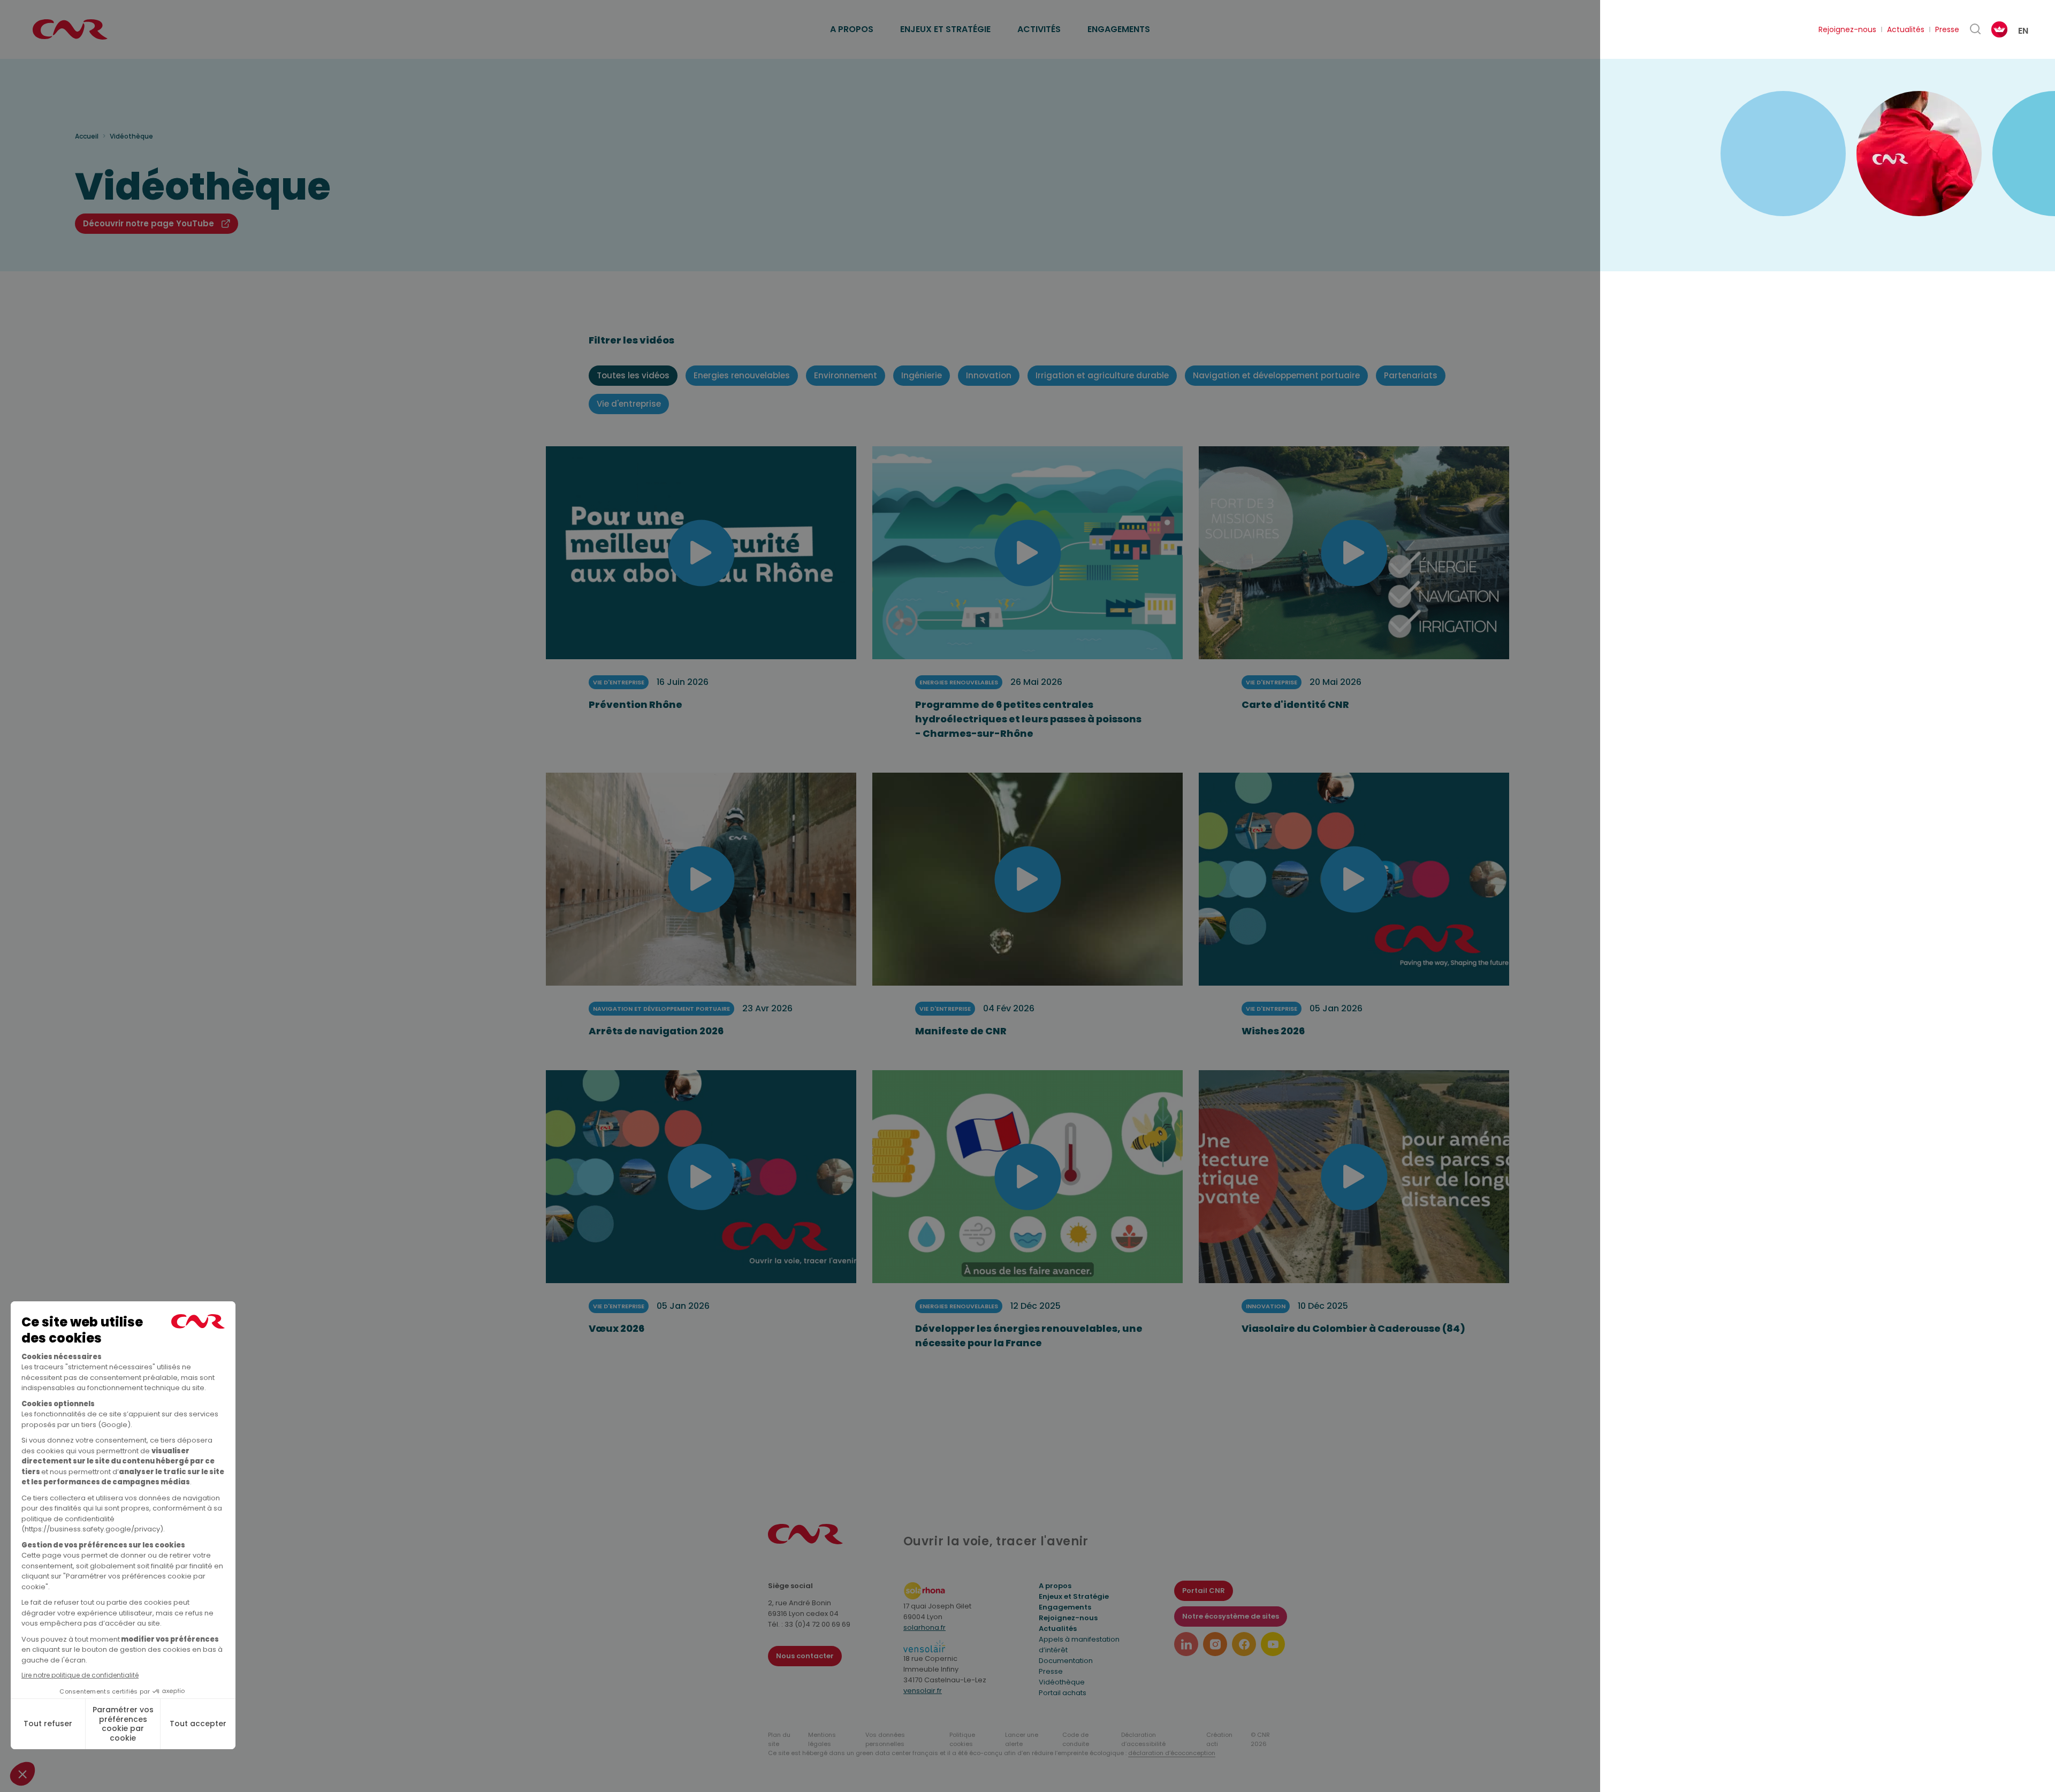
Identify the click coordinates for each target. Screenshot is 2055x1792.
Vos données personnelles (885, 1739)
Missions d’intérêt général (886, 17)
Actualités (1906, 29)
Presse (1947, 29)
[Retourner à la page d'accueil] (70, 29)
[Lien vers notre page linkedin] (1186, 1644)
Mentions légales (822, 1739)
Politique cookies (962, 1739)
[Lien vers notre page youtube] (1273, 1644)
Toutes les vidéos (633, 375)
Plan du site (779, 1739)
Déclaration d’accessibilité (1143, 1739)
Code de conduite (1076, 1739)
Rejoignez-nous (1847, 29)
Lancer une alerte (1022, 1739)
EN (2023, 31)
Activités (1039, 29)
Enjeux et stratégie (945, 29)
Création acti (1219, 1739)
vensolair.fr (923, 1691)
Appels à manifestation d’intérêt (1079, 1645)
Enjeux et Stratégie (1074, 1596)
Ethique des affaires (1077, 17)
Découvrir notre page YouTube (149, 223)
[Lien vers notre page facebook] (1244, 1644)
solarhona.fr (924, 1627)
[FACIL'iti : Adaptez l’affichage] (1999, 29)
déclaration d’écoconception (1172, 1753)
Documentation (1066, 1661)
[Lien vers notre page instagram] (1215, 1644)
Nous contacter (805, 1656)
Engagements (1119, 29)
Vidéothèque (1062, 1682)
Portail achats (1063, 1693)
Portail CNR (1204, 1591)
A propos (852, 29)
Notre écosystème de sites (1231, 1616)
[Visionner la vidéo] (701, 553)
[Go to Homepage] (805, 1541)
